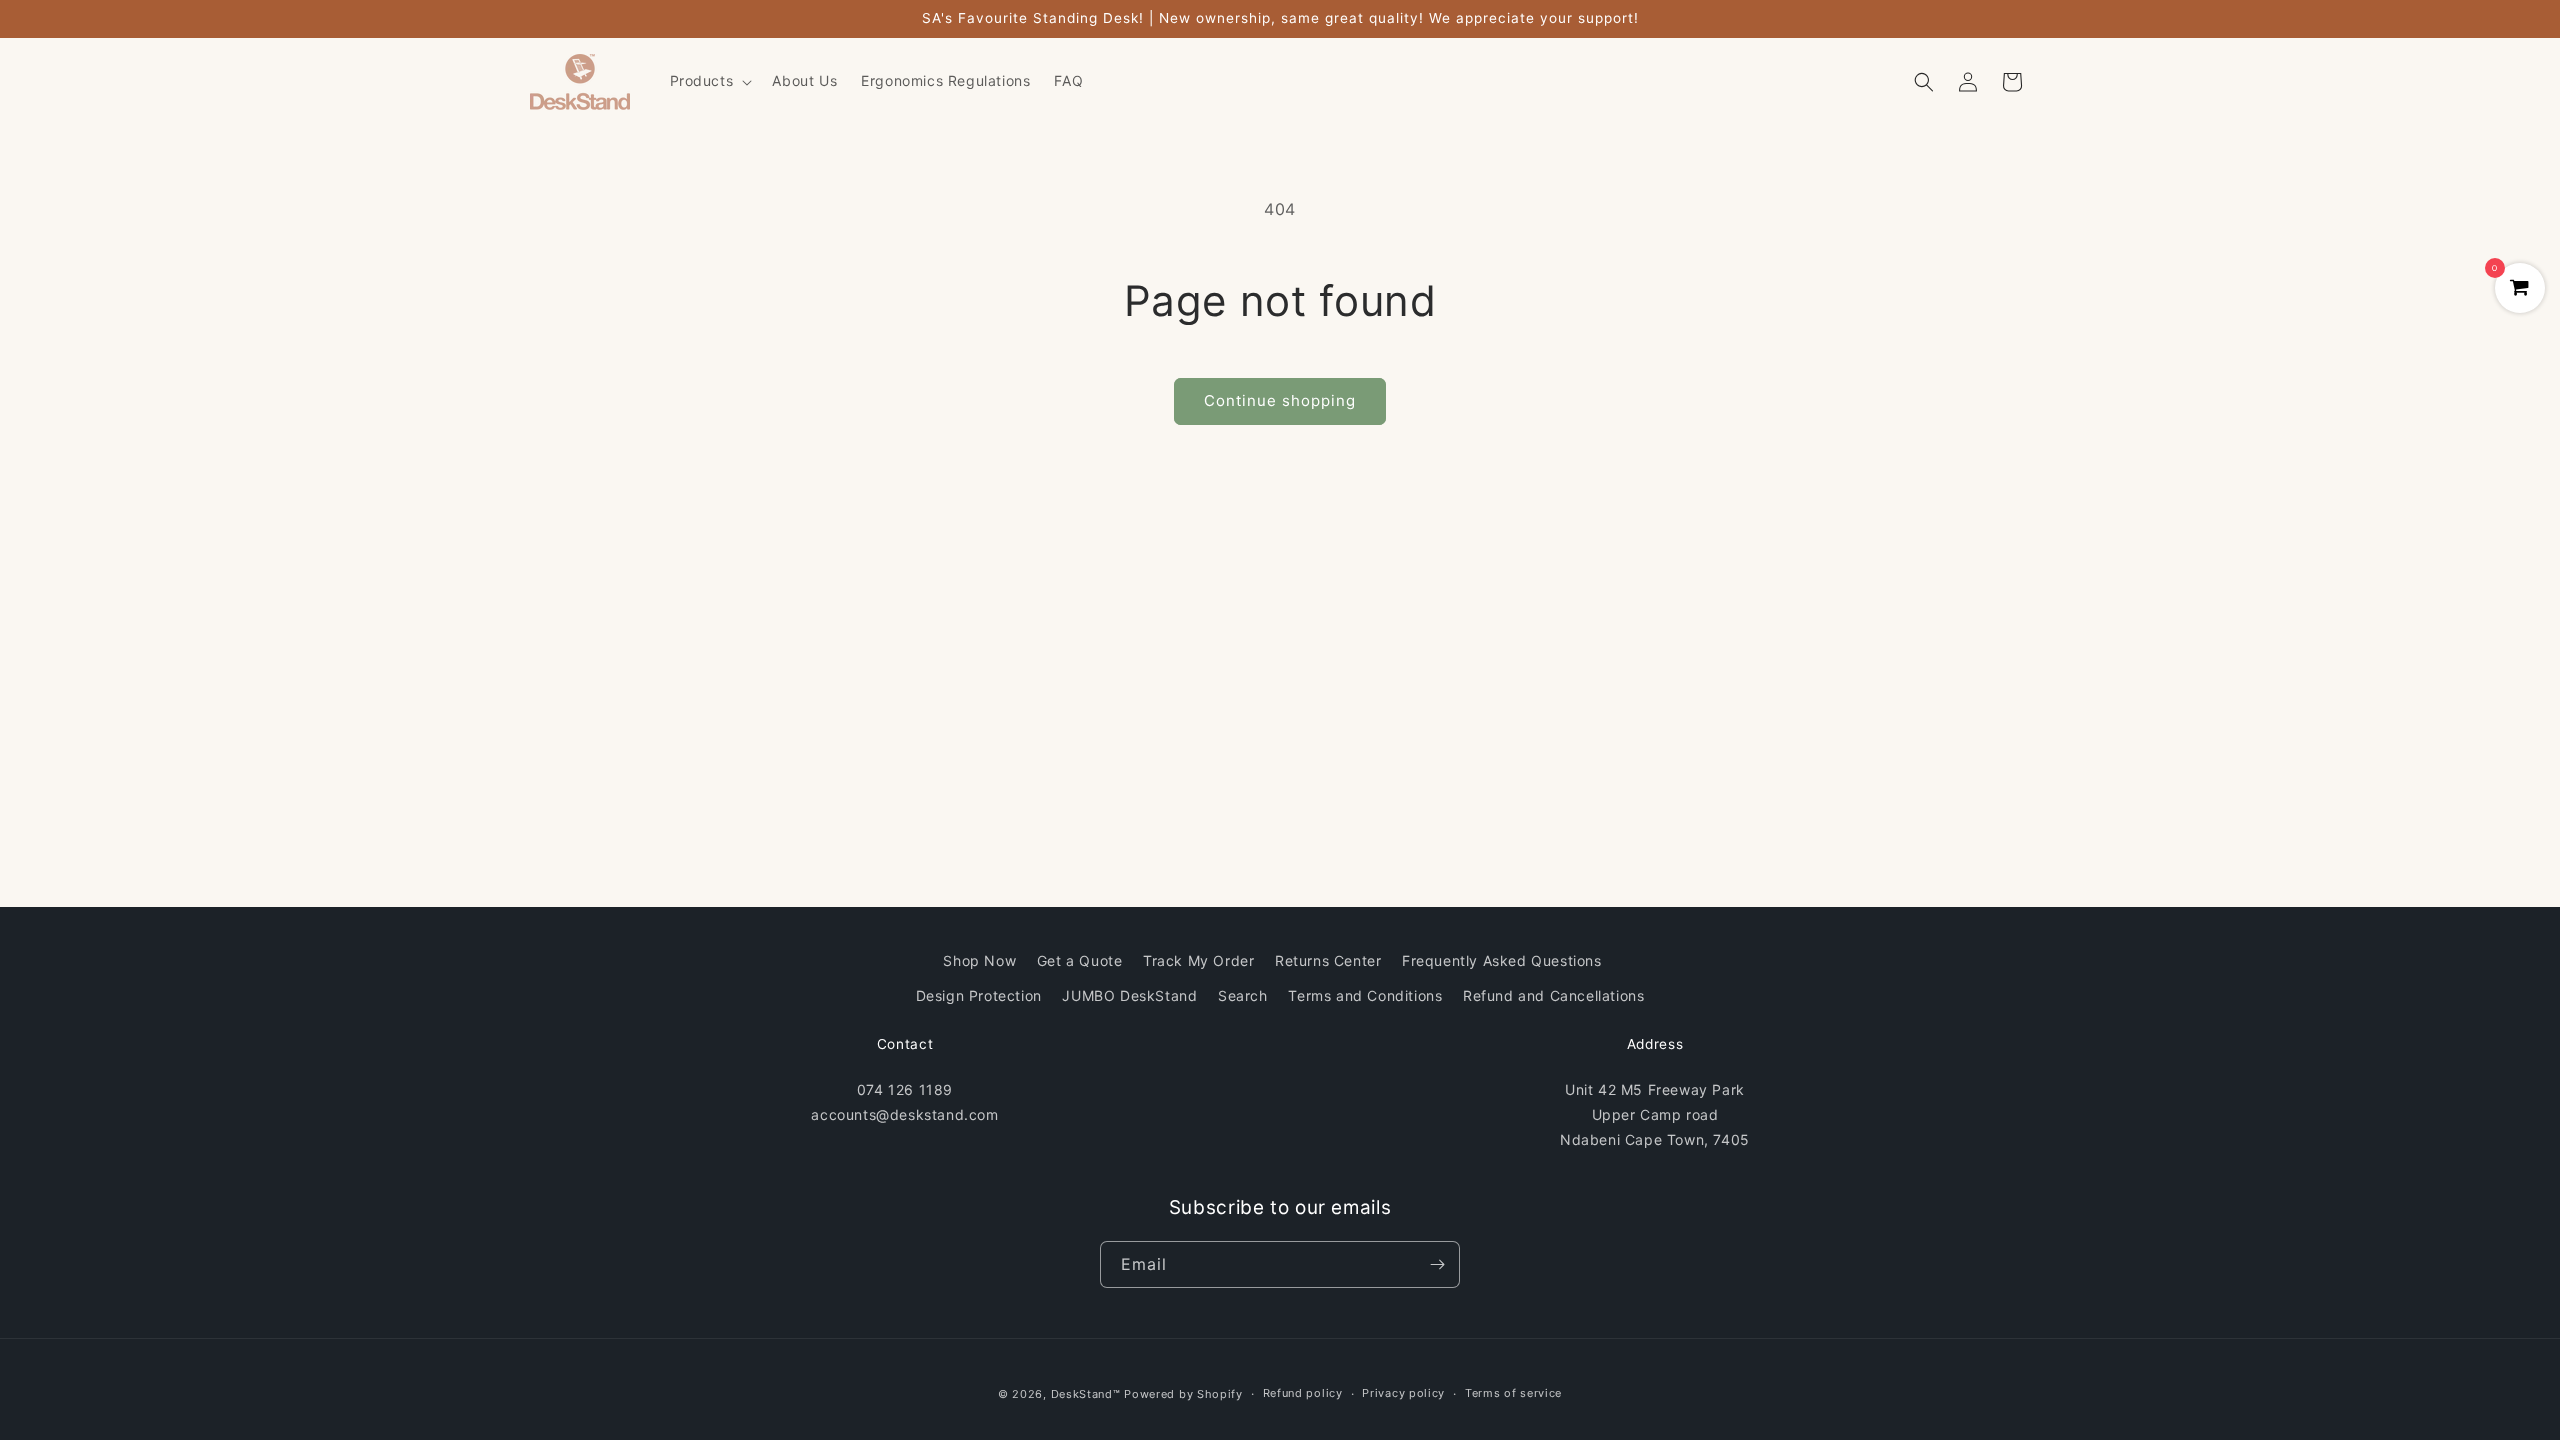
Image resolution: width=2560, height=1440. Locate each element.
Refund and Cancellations (1553, 995)
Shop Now (979, 960)
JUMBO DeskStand (1129, 995)
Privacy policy (1403, 1393)
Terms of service (1513, 1393)
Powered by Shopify (1183, 1394)
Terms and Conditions (1365, 995)
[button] (709, 81)
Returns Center (1328, 960)
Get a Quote (1080, 960)
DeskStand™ (1086, 1394)
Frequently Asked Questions (1502, 960)
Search (1243, 995)
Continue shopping (1280, 400)
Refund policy (1303, 1393)
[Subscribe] (1437, 1264)
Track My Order (1198, 960)
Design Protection (979, 995)
